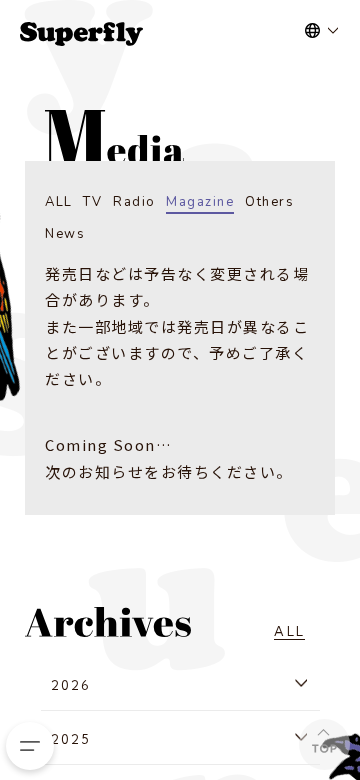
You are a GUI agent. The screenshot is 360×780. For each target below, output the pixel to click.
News (65, 234)
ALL (59, 202)
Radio (134, 202)
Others (269, 202)
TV (92, 202)
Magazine (200, 202)
